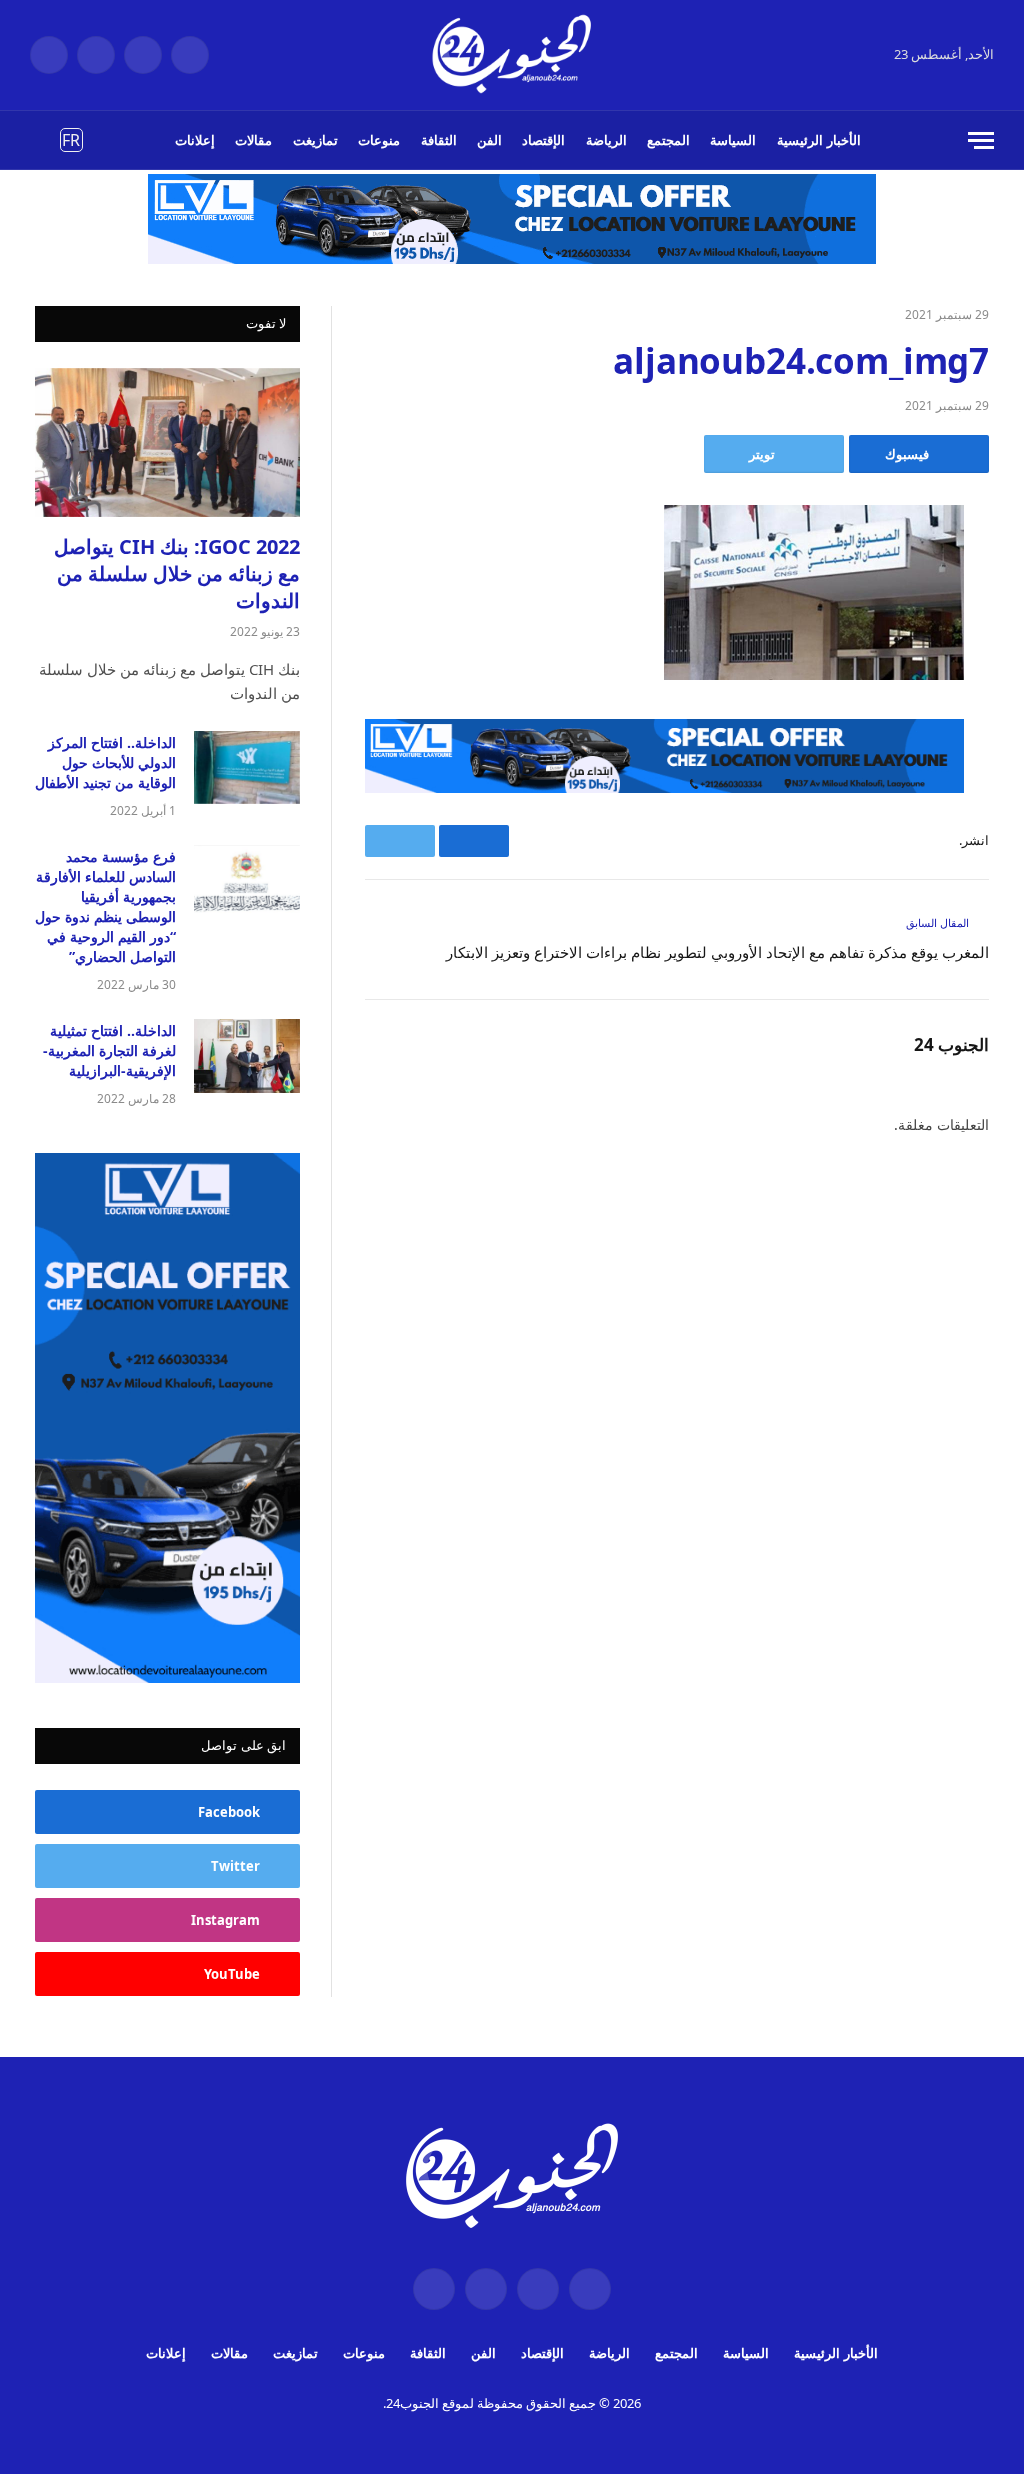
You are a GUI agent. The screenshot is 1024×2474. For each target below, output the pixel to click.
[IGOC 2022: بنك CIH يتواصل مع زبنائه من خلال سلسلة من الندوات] (167, 442)
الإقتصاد (543, 140)
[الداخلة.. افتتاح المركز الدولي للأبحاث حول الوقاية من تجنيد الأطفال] (247, 767)
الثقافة (439, 140)
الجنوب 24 (951, 1045)
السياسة (733, 140)
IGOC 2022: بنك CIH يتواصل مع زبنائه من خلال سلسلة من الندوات (177, 573)
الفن (489, 140)
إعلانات (195, 140)
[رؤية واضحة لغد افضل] (512, 55)
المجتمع (668, 140)
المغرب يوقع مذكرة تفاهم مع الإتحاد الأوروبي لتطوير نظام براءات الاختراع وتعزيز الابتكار (717, 952)
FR (71, 140)
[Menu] (981, 140)
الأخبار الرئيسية (819, 140)
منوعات (379, 140)
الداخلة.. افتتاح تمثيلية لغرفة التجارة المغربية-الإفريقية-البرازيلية (109, 1050)
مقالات (253, 140)
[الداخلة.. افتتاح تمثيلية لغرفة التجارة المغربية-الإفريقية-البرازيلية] (247, 1055)
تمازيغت (315, 140)
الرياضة (606, 140)
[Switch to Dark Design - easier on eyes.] (41, 140)
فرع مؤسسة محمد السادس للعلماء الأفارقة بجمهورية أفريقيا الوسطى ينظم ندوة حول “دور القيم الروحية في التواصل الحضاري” (105, 906)
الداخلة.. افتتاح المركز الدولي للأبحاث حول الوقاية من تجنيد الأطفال (105, 762)
